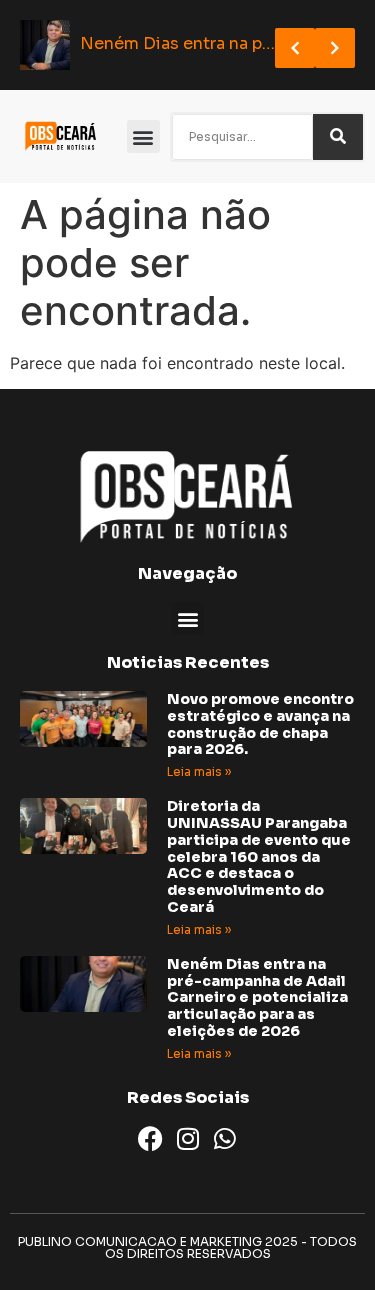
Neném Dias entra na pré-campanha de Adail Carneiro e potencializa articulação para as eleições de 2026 (257, 997)
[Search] (338, 137)
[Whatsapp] (224, 1138)
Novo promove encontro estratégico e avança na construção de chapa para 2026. (260, 724)
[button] (143, 136)
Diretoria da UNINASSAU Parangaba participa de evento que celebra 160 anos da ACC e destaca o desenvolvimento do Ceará (259, 856)
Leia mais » (199, 771)
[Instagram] (187, 1138)
